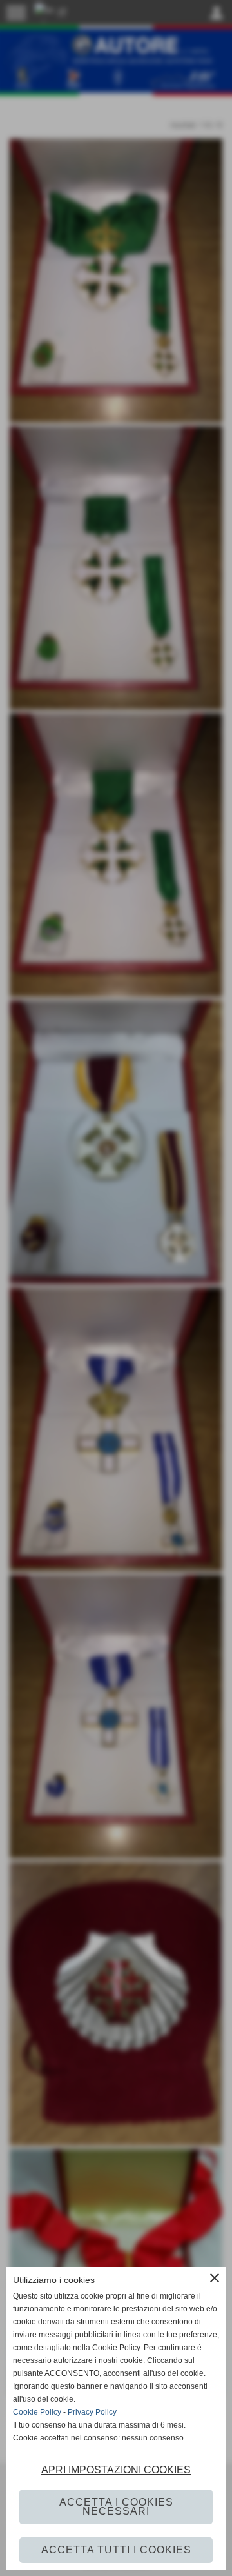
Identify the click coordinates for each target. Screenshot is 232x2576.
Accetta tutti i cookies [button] (116, 2550)
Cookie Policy (37, 2412)
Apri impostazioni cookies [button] (116, 2470)
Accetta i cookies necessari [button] (116, 2507)
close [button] (215, 2278)
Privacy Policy (92, 2412)
